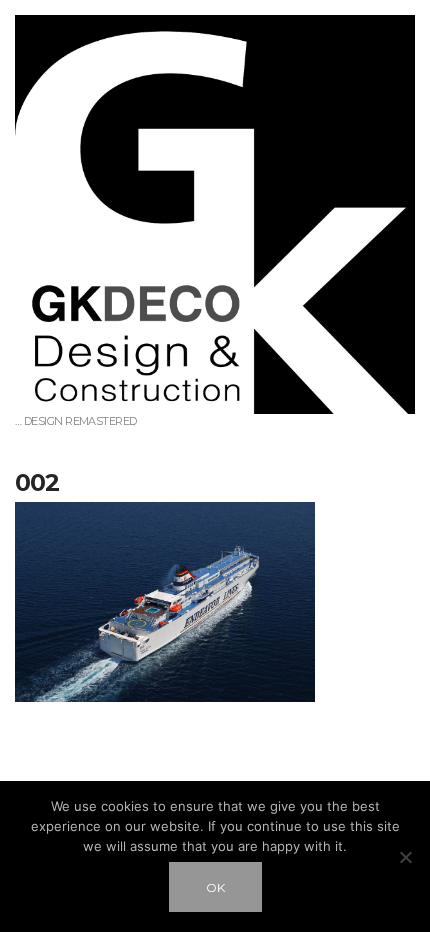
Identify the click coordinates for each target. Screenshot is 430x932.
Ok (215, 887)
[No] (405, 857)
